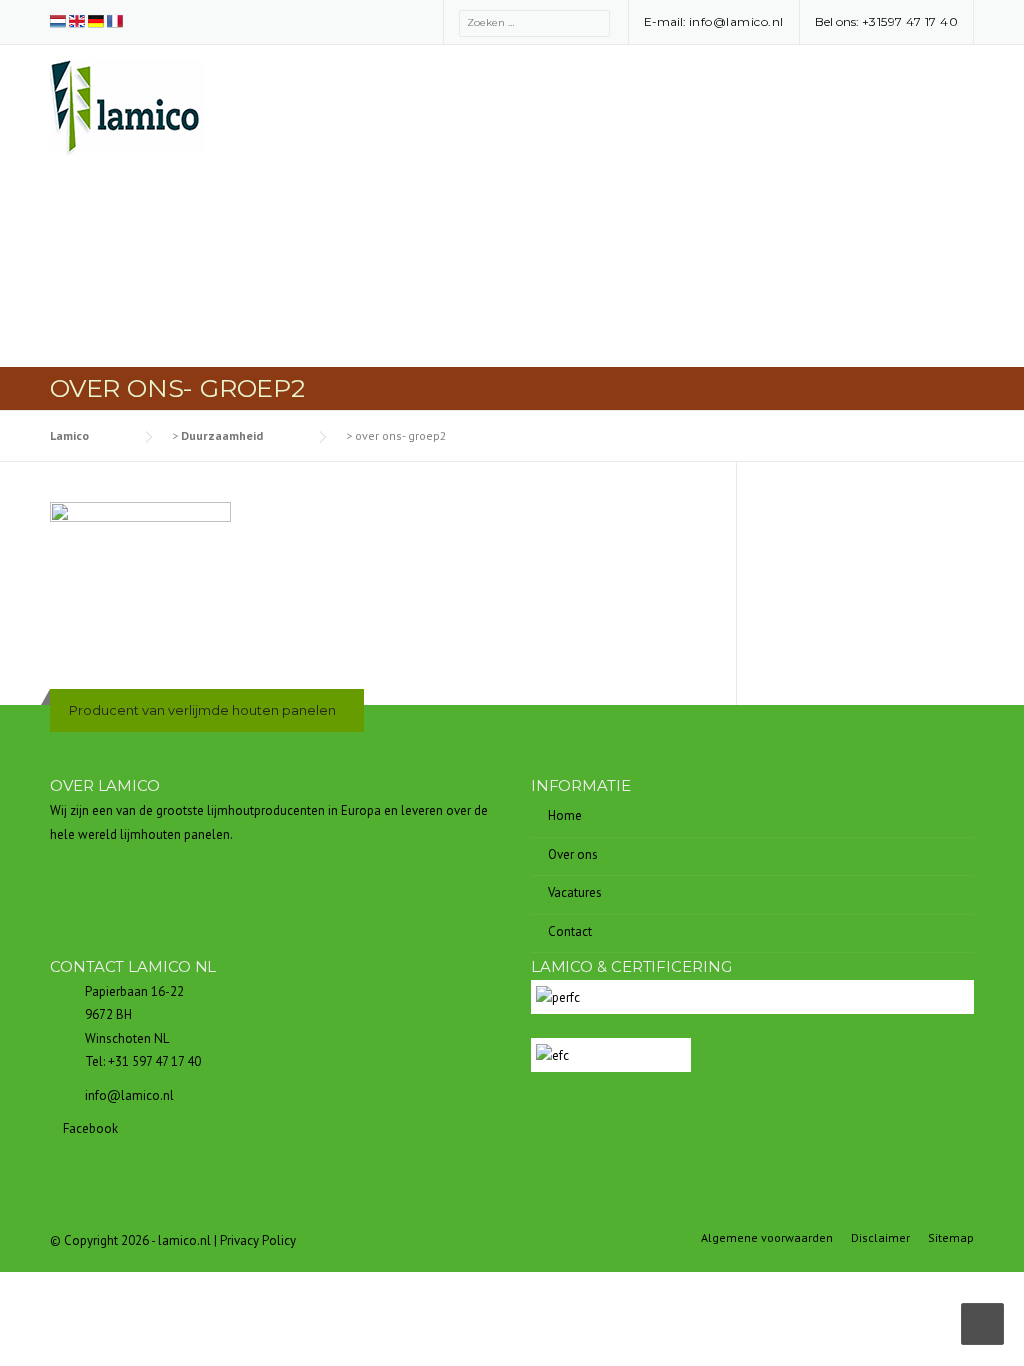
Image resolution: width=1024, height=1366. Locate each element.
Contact (570, 931)
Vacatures (575, 892)
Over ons (573, 854)
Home (565, 815)
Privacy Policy (258, 1240)
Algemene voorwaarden (767, 1238)
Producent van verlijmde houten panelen (202, 710)
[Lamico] (127, 106)
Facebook (89, 1128)
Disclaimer (880, 1238)
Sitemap (951, 1238)
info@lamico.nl (736, 21)
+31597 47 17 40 (910, 21)
